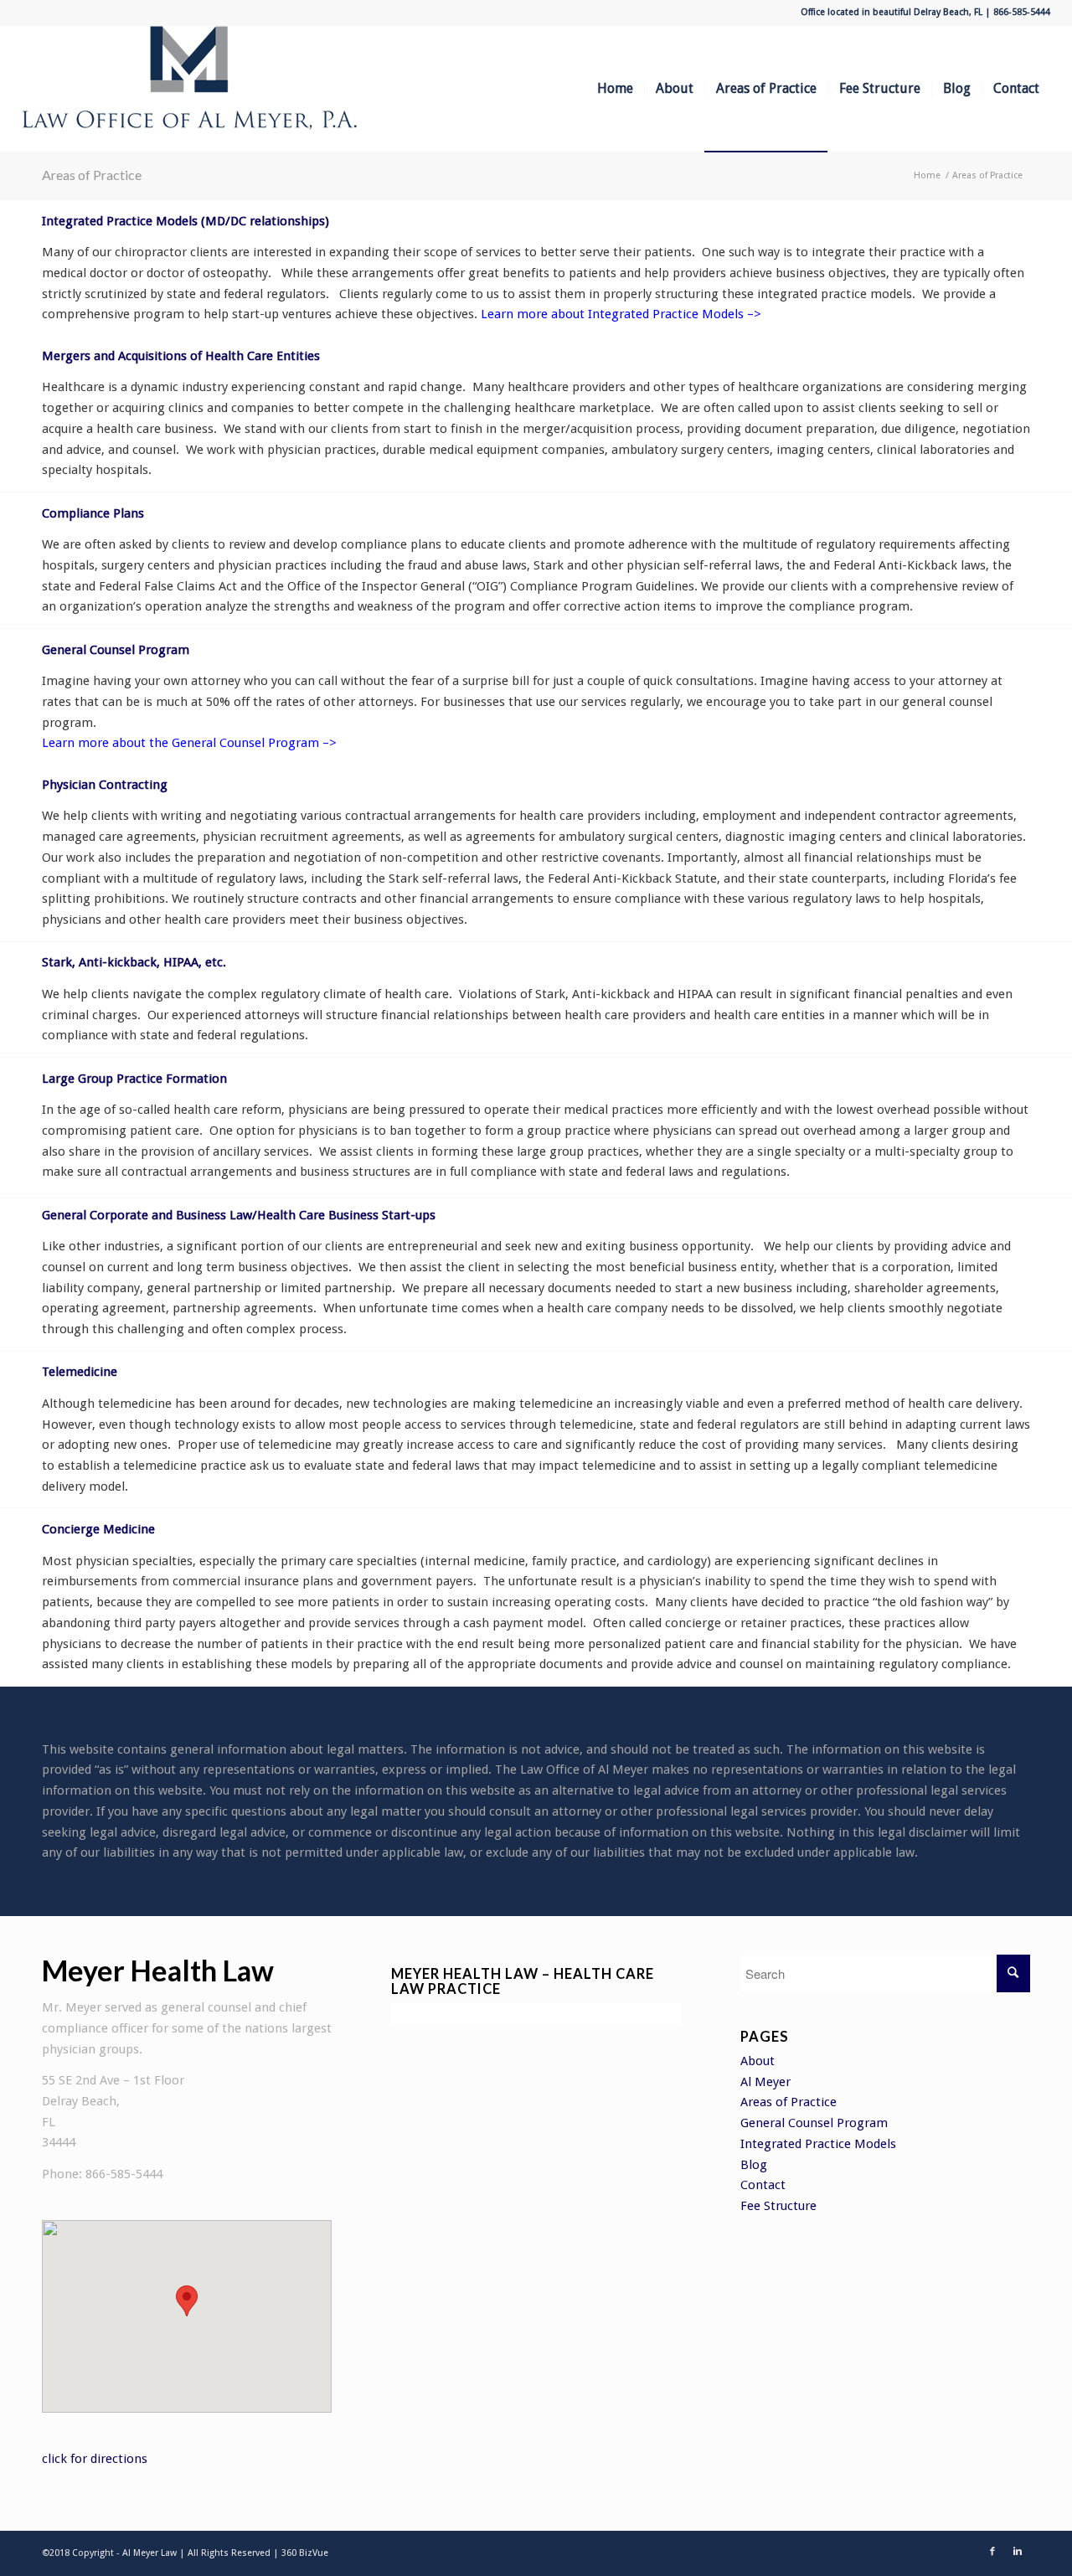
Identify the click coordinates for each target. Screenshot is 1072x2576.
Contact (763, 2185)
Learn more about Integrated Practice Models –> (621, 314)
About (758, 2061)
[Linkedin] (1018, 2552)
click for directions (95, 2459)
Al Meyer (765, 2082)
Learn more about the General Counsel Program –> (189, 743)
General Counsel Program (814, 2123)
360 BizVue (305, 2553)
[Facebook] (992, 2552)
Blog (754, 2165)
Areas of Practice (92, 175)
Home (927, 175)
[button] (187, 2301)
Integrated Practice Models (818, 2144)
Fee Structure (778, 2206)
